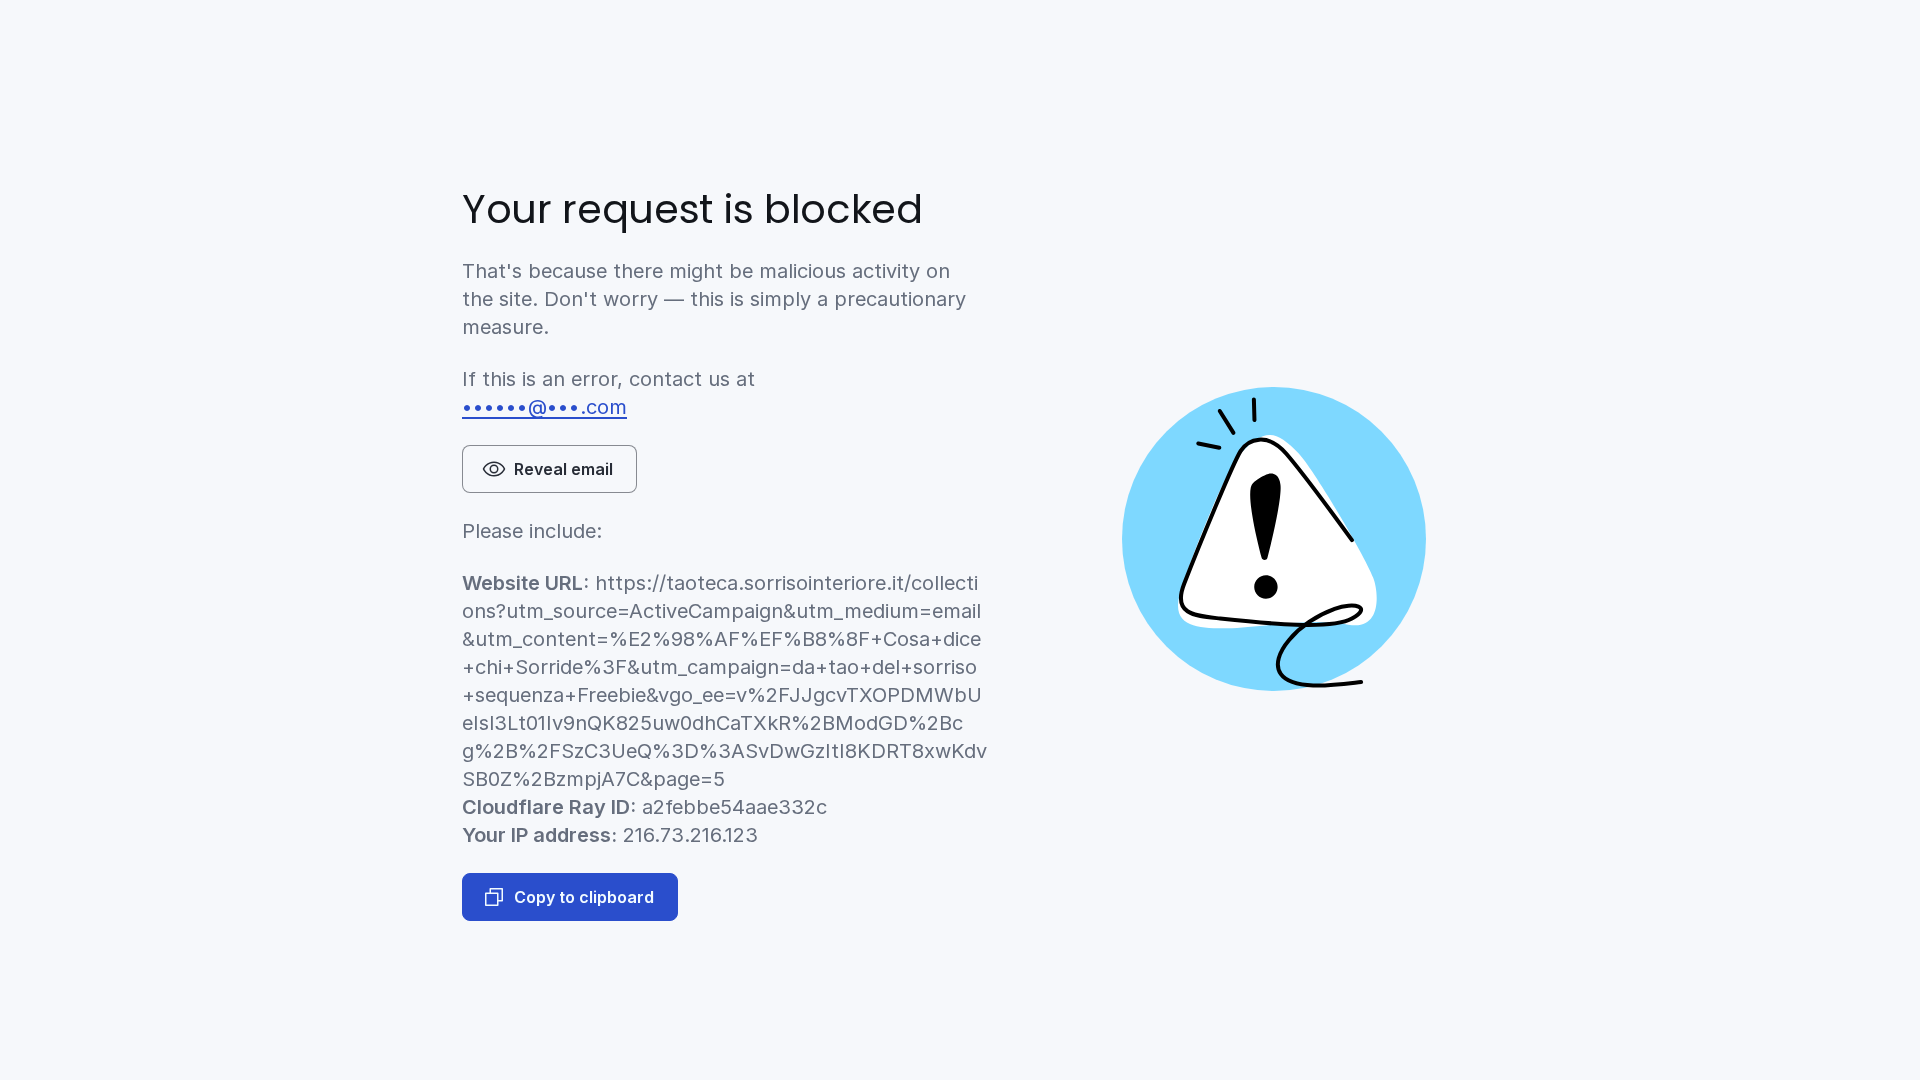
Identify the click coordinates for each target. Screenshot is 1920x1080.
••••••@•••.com (544, 407)
